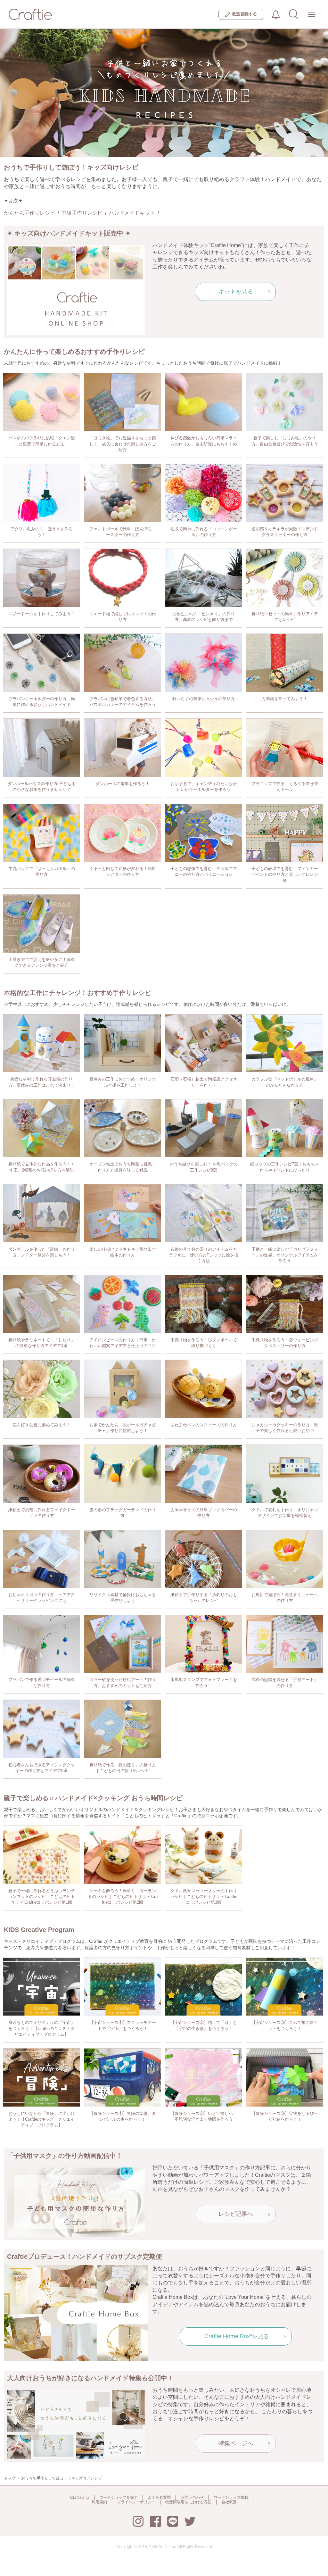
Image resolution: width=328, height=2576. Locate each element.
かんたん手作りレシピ (29, 213)
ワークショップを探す (119, 2497)
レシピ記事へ (236, 2214)
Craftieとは (80, 2497)
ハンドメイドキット (132, 213)
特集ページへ (236, 2443)
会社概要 (229, 2502)
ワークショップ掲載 (231, 2497)
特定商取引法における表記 (188, 2502)
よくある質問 (159, 2497)
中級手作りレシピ (82, 213)
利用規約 (99, 2502)
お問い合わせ (192, 2497)
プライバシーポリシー (136, 2502)
